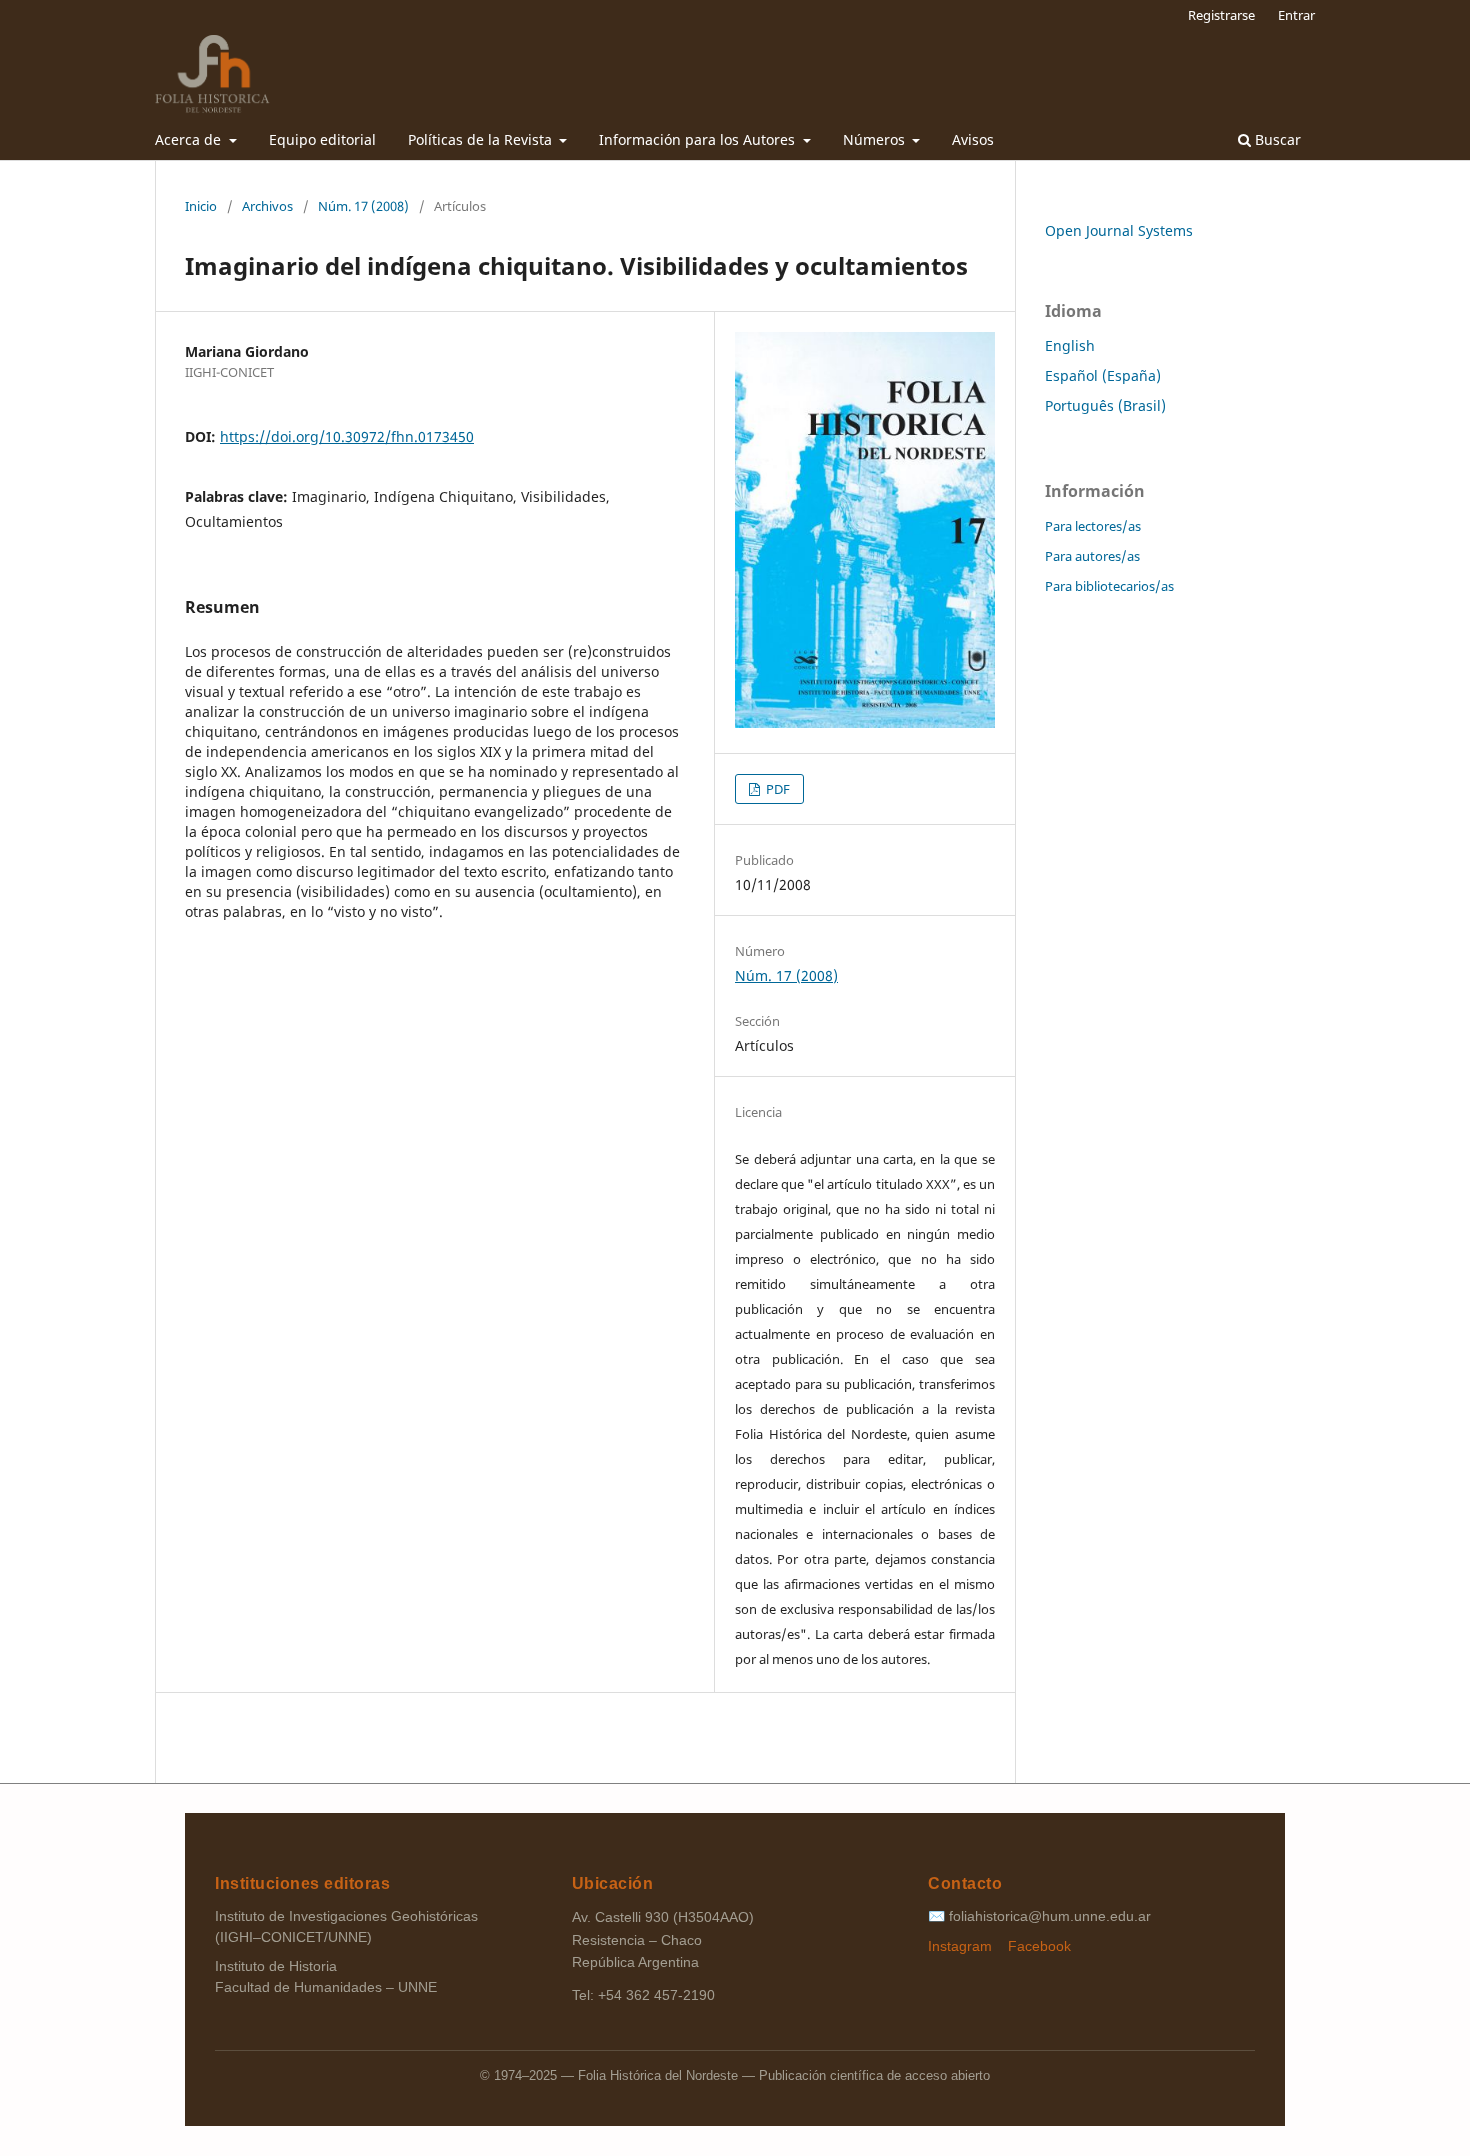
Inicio (201, 206)
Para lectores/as (1093, 526)
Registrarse (1221, 15)
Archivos (267, 206)
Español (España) (1103, 375)
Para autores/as (1092, 556)
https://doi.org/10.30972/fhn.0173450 (347, 436)
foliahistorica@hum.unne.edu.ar (1050, 1916)
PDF (776, 789)
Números (876, 139)
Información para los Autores (699, 139)
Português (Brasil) (1105, 405)
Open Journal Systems (1119, 230)
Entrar (1296, 15)
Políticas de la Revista (482, 139)
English (1070, 345)
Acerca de (190, 139)
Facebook (1039, 1946)
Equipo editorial (322, 139)
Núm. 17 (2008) (363, 206)
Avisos (973, 139)
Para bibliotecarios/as (1109, 586)
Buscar (1276, 139)
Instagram (962, 1946)
